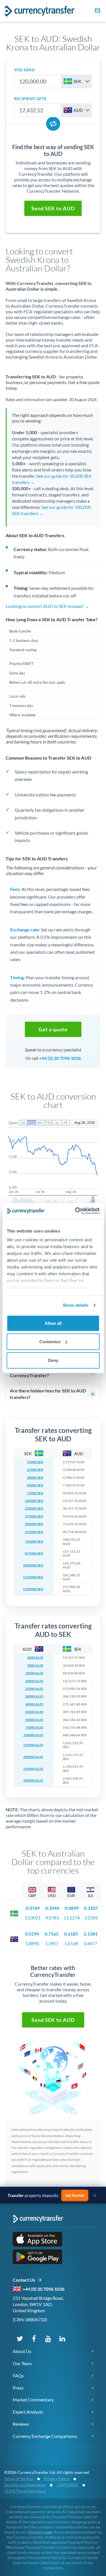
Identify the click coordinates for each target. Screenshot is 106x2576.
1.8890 (32, 1943)
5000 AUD (35, 1666)
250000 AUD (33, 1769)
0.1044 (52, 1908)
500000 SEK (34, 1524)
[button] (97, 11)
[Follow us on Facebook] (34, 2338)
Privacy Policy (57, 2479)
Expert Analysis (28, 2412)
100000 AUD (33, 1735)
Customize (50, 1342)
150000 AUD (33, 1745)
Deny (53, 1360)
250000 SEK (34, 1508)
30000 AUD (34, 1696)
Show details (76, 1305)
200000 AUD (33, 1757)
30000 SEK (35, 1478)
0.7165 (52, 1934)
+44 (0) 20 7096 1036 (60, 1058)
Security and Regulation (25, 2485)
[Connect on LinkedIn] (62, 2338)
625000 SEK (34, 1532)
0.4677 (90, 1943)
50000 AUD (34, 1720)
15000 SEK (35, 1462)
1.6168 (71, 1943)
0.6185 (71, 1934)
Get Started (75, 2195)
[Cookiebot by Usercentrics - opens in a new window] (75, 1211)
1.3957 (52, 1943)
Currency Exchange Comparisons (45, 2436)
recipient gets (30, 99)
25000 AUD (34, 1689)
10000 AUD (34, 1673)
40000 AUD (34, 1704)
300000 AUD (33, 1780)
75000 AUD (34, 1728)
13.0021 (33, 1918)
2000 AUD (35, 1658)
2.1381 (91, 1934)
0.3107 (91, 1908)
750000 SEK (34, 1542)
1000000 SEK (33, 1565)
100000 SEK (34, 1501)
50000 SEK (35, 1485)
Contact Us (25, 2280)
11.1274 (72, 1918)
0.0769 (33, 1908)
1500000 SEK (33, 1589)
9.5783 (52, 1918)
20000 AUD (34, 1681)
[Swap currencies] (53, 124)
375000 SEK (34, 1516)
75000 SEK (35, 1493)
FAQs (18, 2375)
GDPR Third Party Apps (25, 2491)
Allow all (53, 1323)
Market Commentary (33, 2400)
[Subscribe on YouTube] (48, 2338)
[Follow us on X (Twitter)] (20, 2338)
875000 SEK (34, 1553)
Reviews (21, 2424)
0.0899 (72, 1908)
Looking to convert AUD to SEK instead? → (47, 606)
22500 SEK (35, 1470)
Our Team (22, 2363)
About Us (22, 2351)
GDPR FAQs (68, 2485)
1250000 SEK (33, 1577)
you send (24, 70)
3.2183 (91, 1918)
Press (18, 2388)
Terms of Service (19, 2479)
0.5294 (32, 1934)
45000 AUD (34, 1712)
